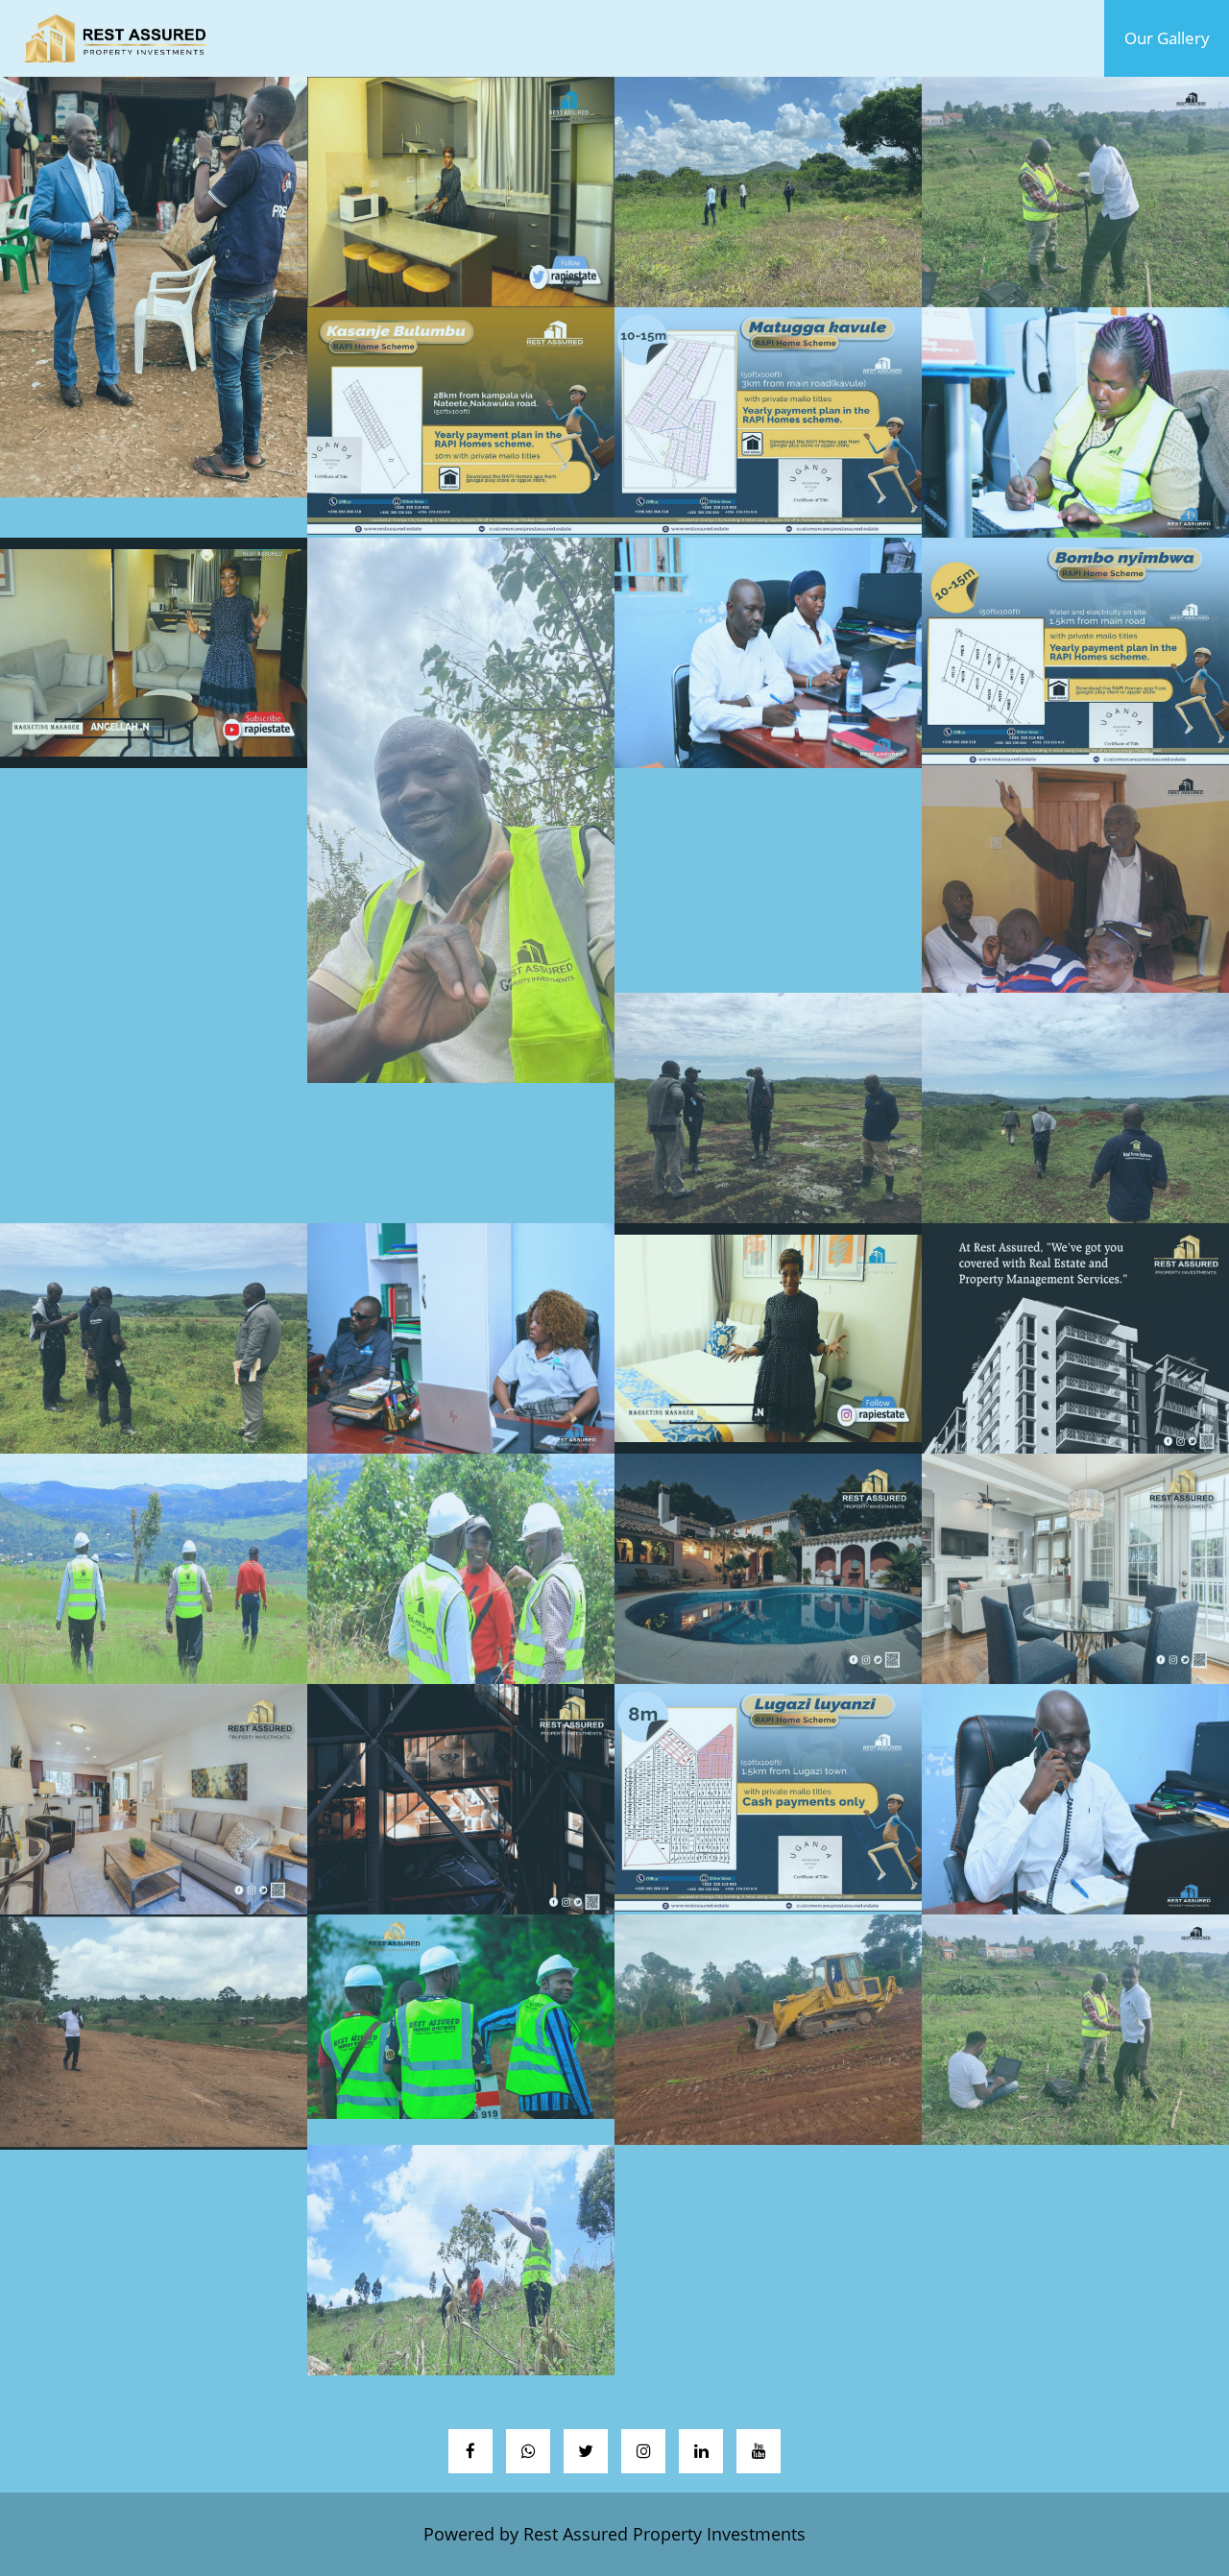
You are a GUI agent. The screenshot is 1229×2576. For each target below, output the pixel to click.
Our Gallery (1177, 37)
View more (154, 287)
